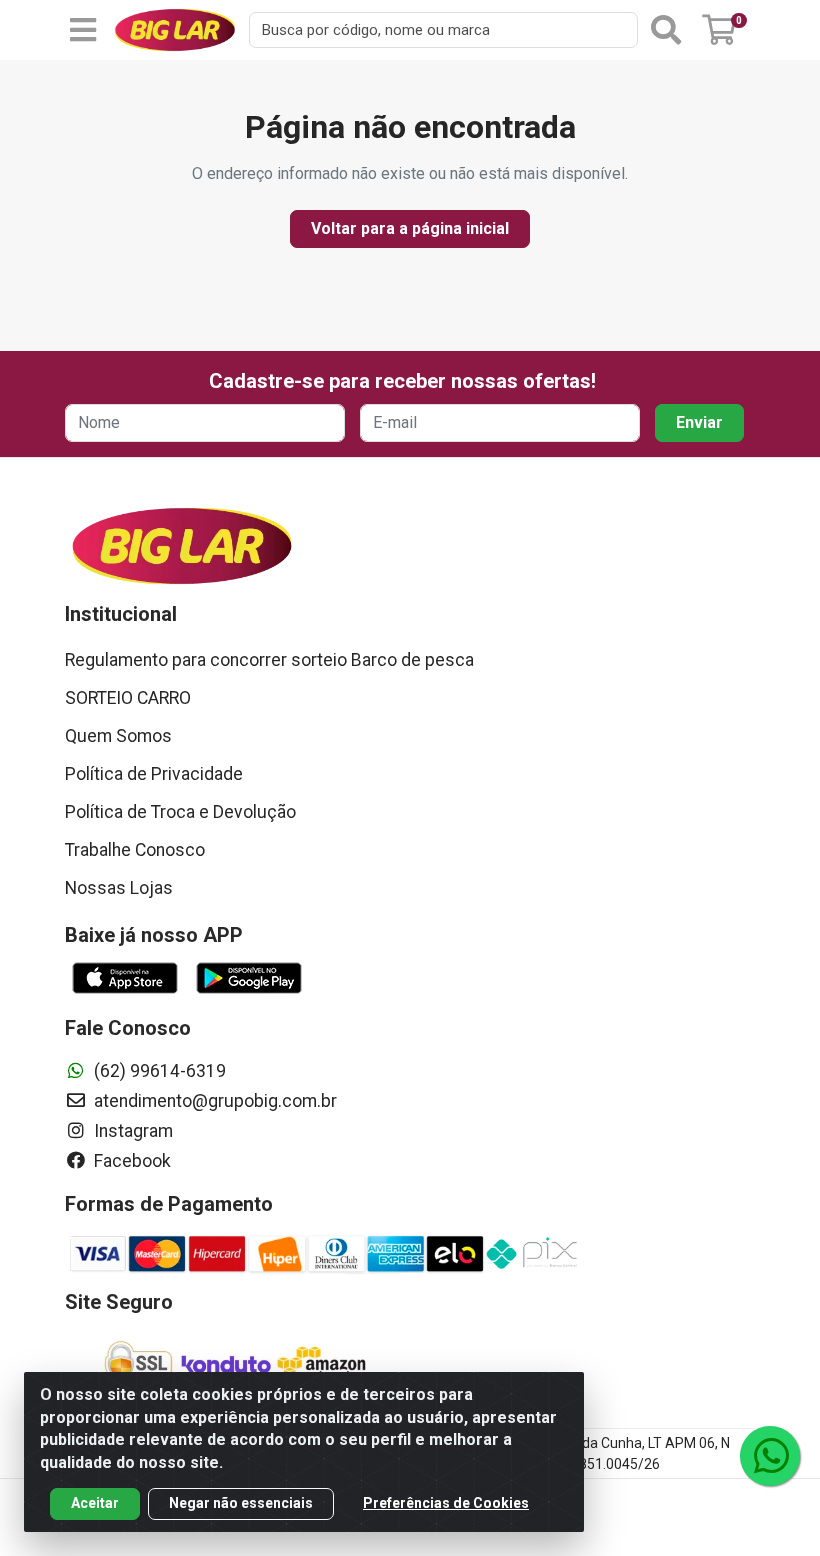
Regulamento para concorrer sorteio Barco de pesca (269, 660)
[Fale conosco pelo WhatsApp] (770, 1456)
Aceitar (95, 1503)
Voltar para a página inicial (410, 228)
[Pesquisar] (666, 30)
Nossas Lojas (119, 888)
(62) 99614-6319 (158, 1071)
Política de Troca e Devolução (180, 812)
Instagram (131, 1131)
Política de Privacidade (154, 774)
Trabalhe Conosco (135, 850)
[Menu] (83, 30)
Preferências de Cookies (446, 1503)
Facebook (130, 1161)
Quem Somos (118, 736)
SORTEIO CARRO (128, 698)
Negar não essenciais (241, 1503)
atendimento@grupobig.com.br (213, 1101)
